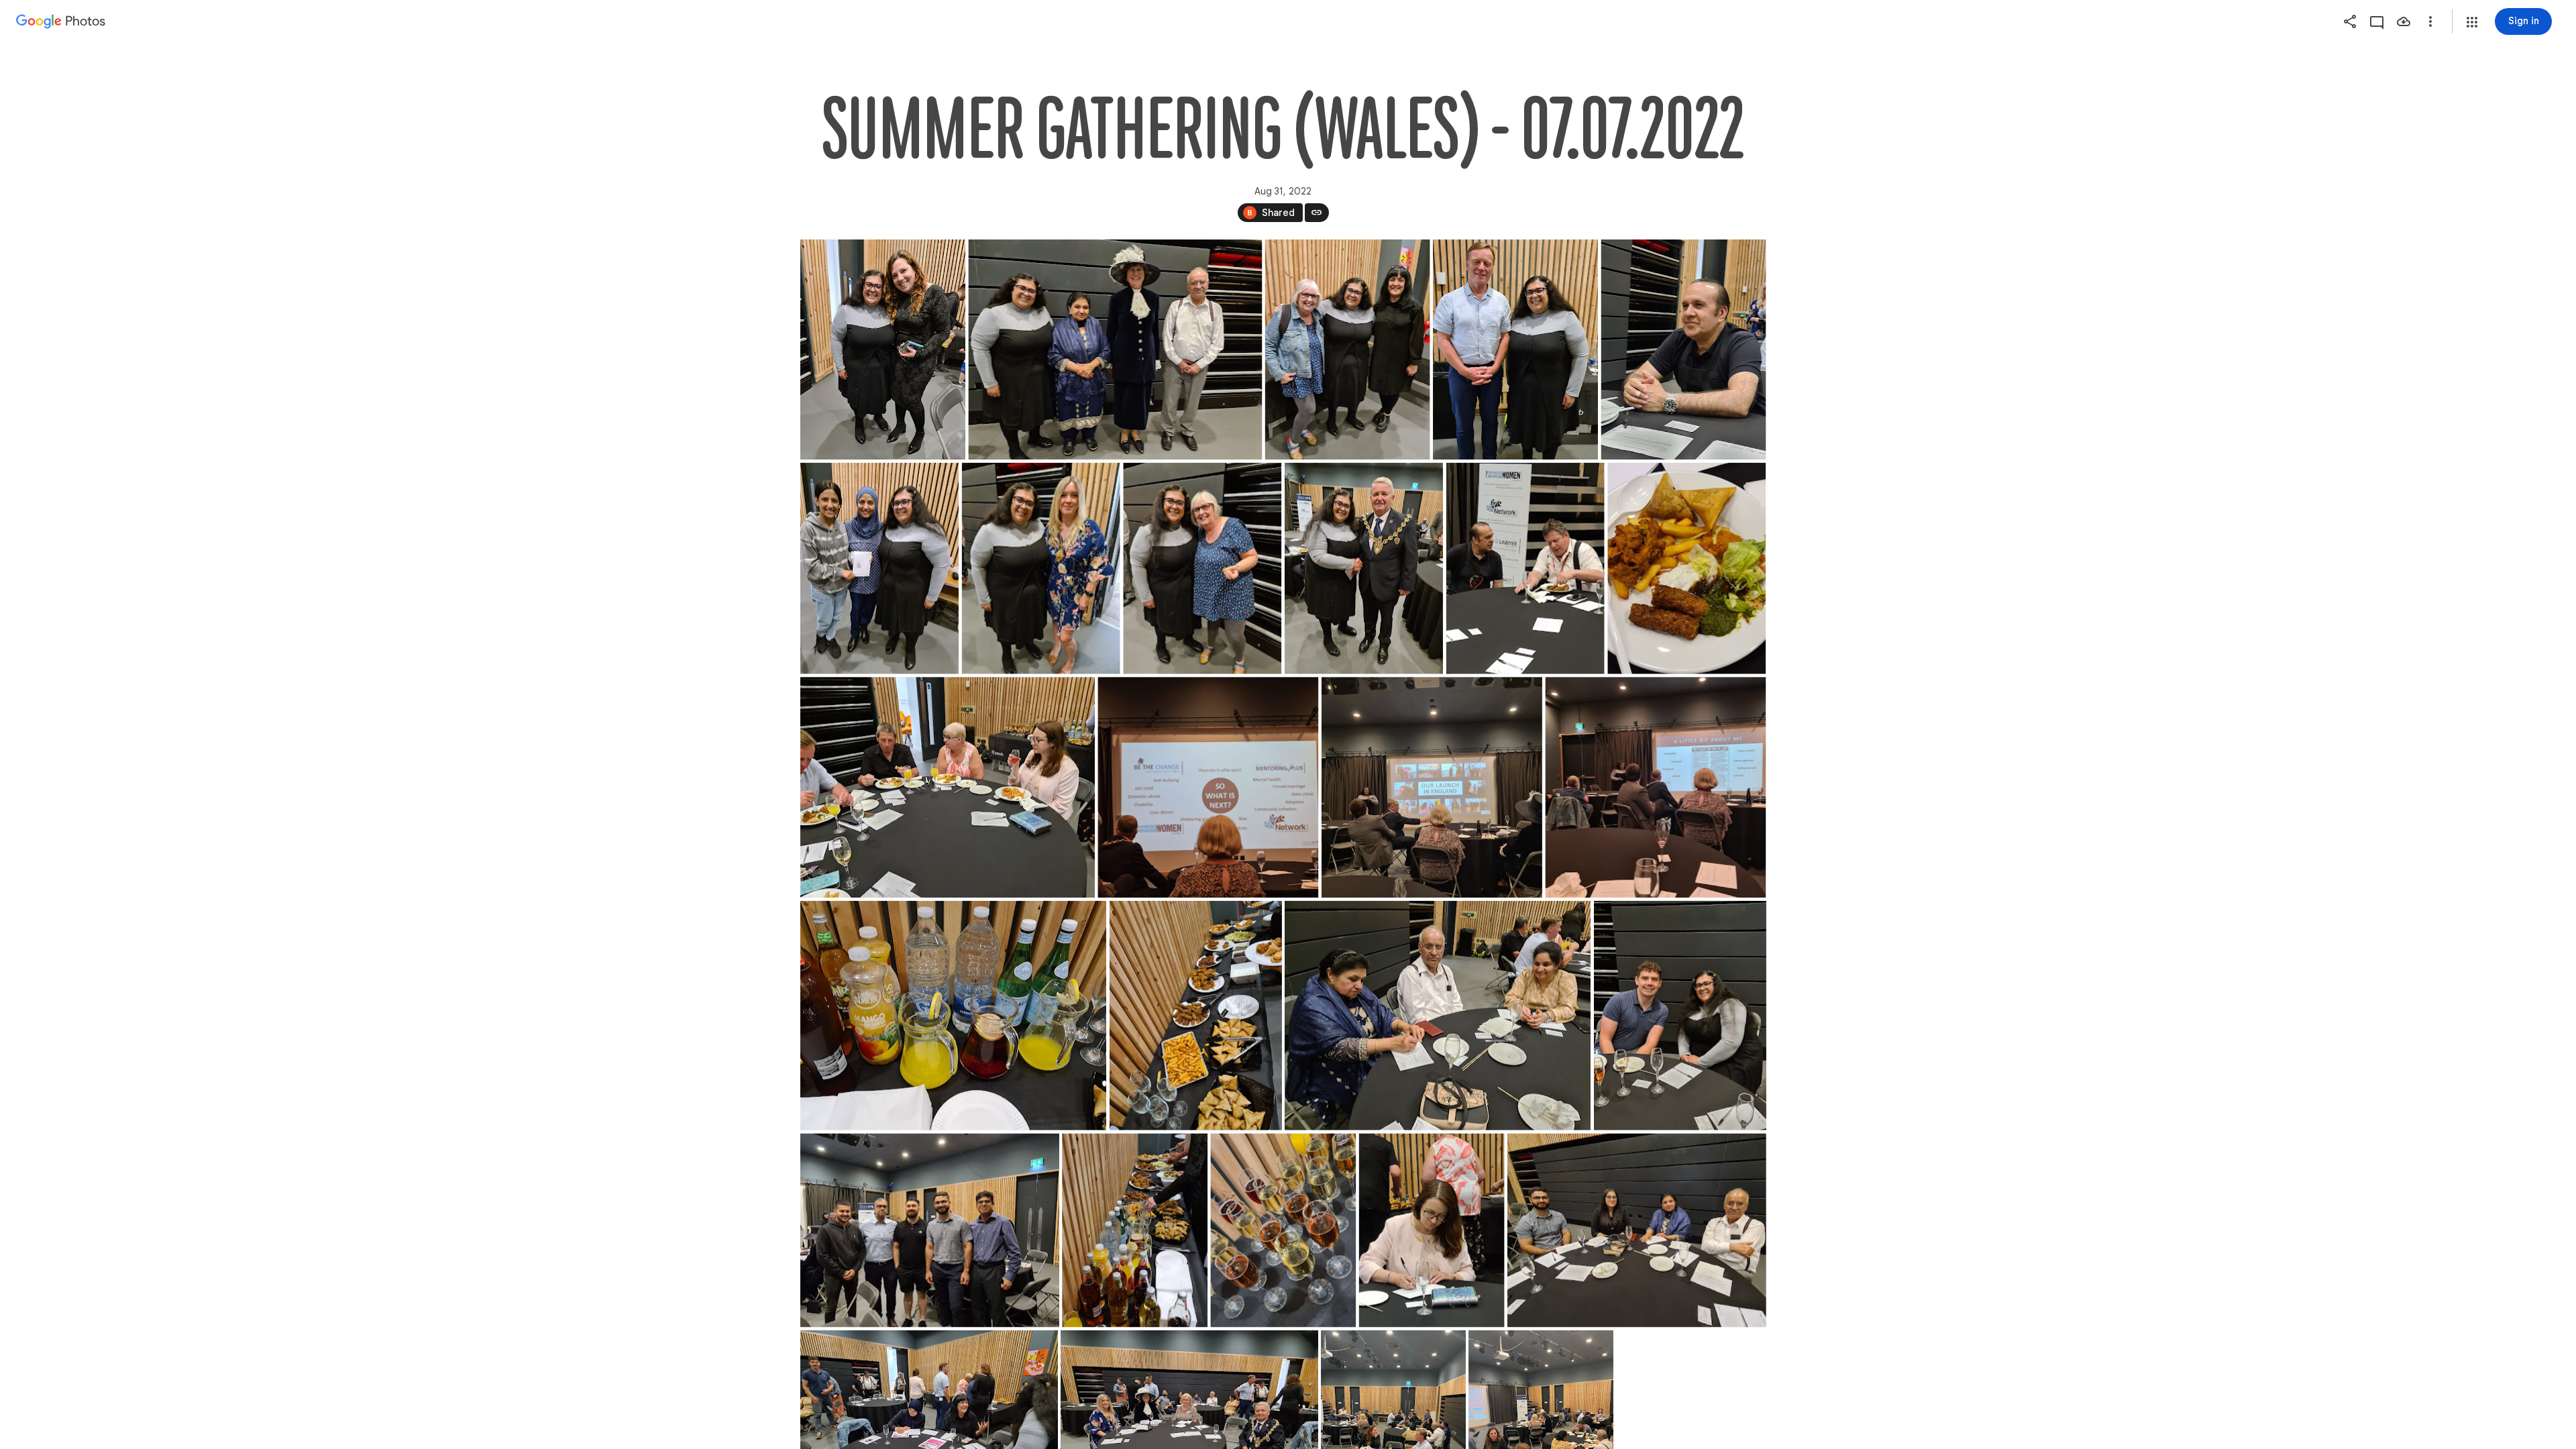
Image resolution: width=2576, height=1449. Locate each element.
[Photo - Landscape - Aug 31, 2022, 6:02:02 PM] (1115, 350)
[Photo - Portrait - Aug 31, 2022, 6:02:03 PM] (1195, 1016)
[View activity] (2377, 21)
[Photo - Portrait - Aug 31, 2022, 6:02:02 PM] (883, 350)
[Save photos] (2404, 21)
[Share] (2350, 21)
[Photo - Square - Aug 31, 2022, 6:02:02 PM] (1208, 787)
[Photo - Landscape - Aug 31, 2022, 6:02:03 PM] (953, 1016)
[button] (2472, 22)
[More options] (2430, 21)
